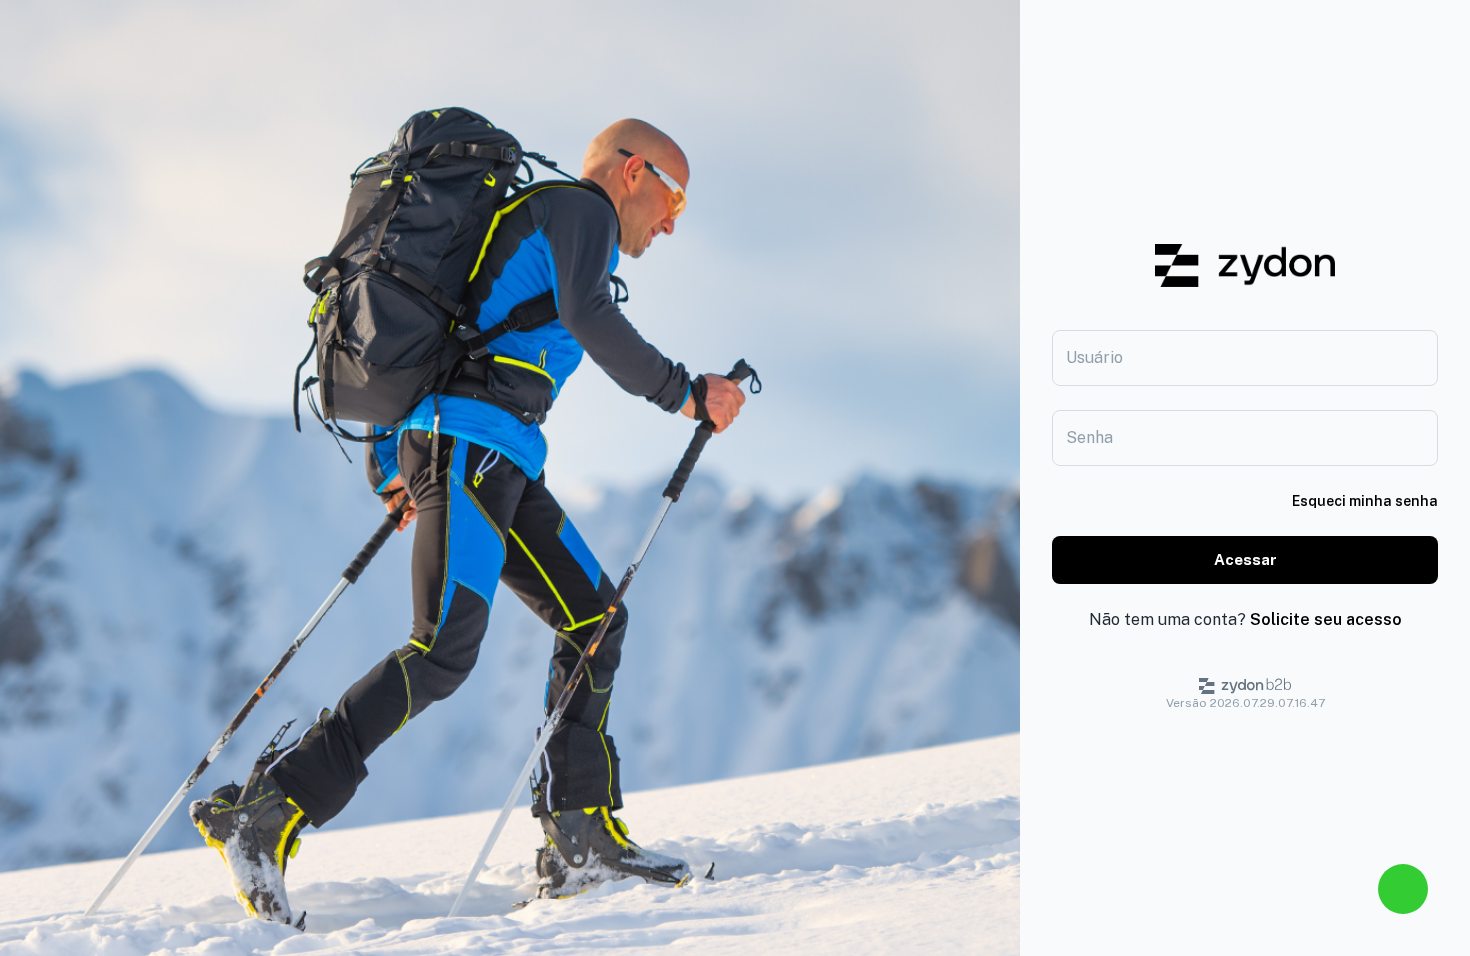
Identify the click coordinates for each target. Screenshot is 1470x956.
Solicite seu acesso (1326, 619)
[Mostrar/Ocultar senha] (1428, 438)
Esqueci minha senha (1365, 501)
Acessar (1245, 559)
